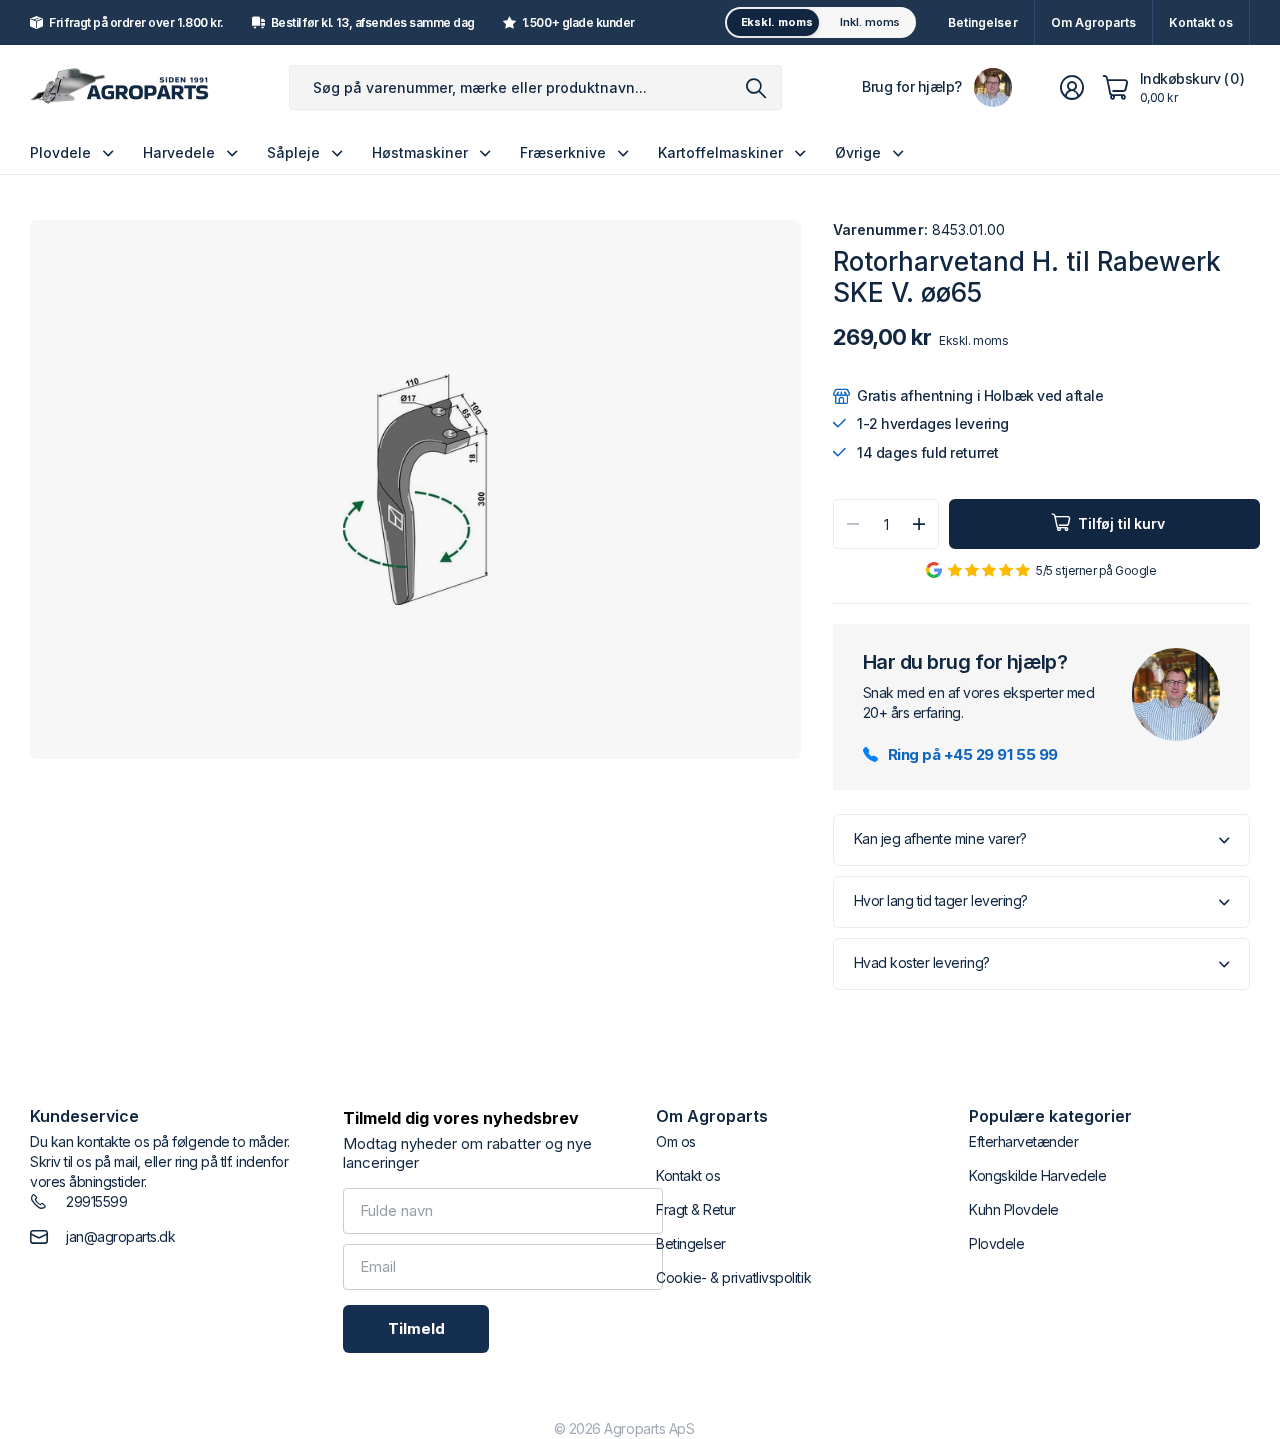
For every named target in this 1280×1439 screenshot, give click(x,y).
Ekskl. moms (777, 22)
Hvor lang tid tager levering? (941, 900)
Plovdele (60, 152)
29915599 (96, 1201)
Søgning (757, 87)
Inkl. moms (870, 22)
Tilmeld (416, 1328)
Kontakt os (1201, 22)
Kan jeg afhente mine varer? (940, 838)
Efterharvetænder (1023, 1141)
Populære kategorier (1050, 1116)
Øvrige (858, 152)
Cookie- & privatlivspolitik (733, 1277)
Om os (676, 1141)
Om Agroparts (1093, 22)
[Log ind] (1072, 88)
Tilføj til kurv (1121, 523)
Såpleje (293, 152)
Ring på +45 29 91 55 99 (973, 754)
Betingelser (982, 22)
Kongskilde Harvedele (1037, 1175)
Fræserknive (563, 152)
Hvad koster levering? (922, 962)
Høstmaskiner (420, 152)
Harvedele (179, 152)
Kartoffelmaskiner (720, 152)
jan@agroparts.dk (120, 1236)
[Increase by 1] (918, 524)
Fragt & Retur (696, 1209)
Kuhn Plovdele (1014, 1209)
